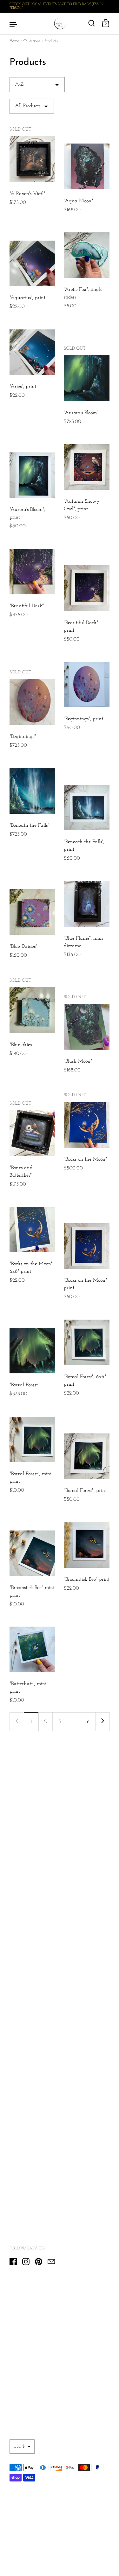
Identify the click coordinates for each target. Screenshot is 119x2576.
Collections (32, 41)
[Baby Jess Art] (60, 24)
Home (14, 41)
